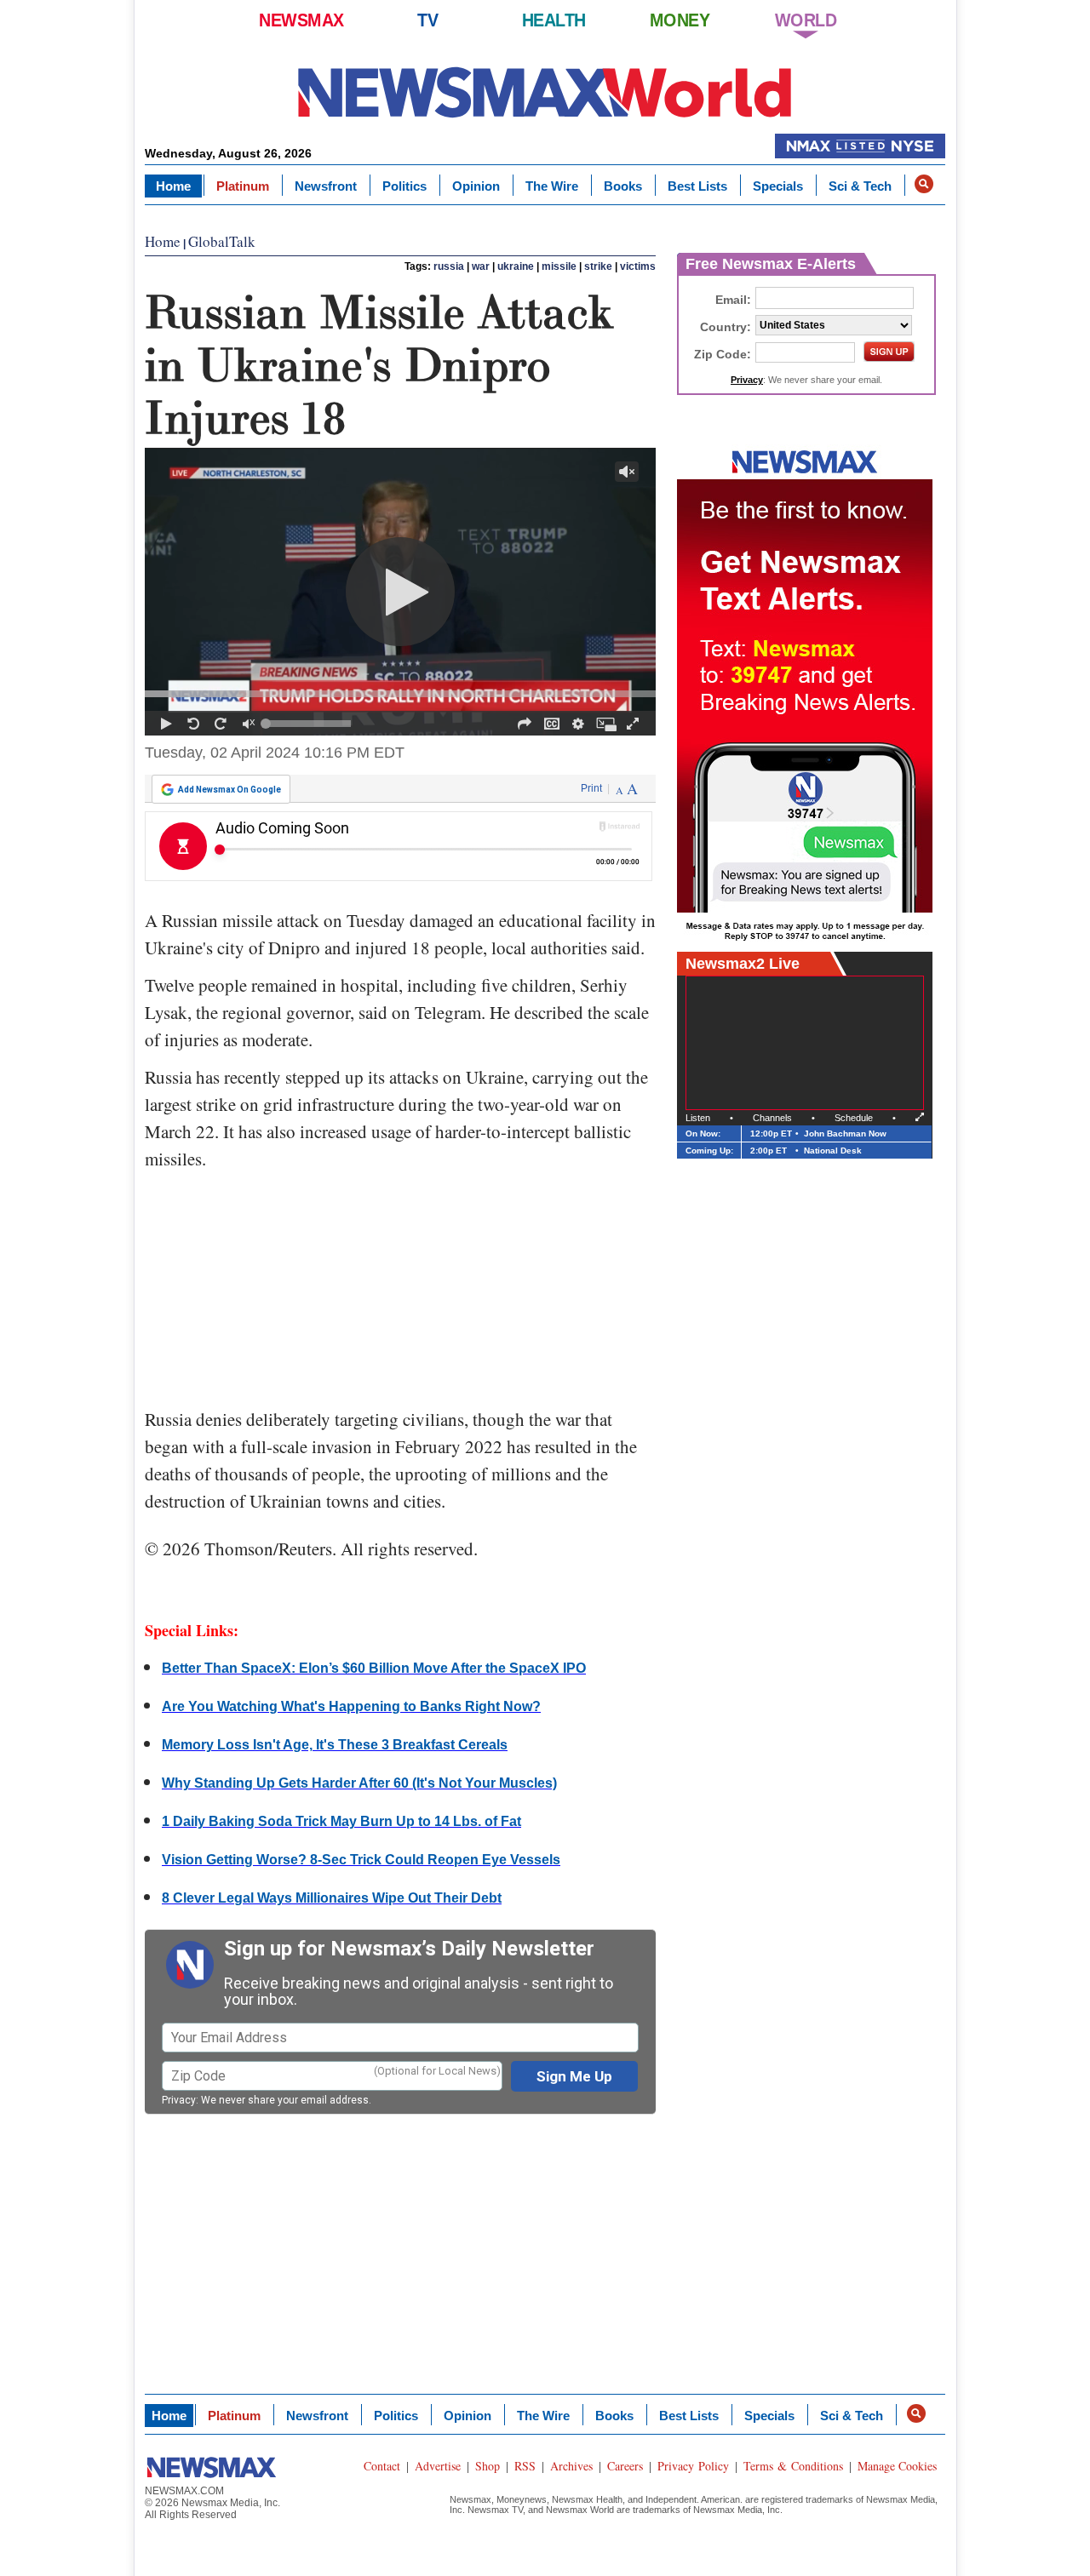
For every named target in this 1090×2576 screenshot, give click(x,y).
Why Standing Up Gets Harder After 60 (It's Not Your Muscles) (359, 1783)
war (481, 266)
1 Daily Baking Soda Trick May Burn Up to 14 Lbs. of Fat (341, 1821)
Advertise (438, 2466)
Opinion (476, 186)
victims (638, 266)
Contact (382, 2466)
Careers (625, 2466)
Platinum (243, 186)
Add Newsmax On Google (229, 790)
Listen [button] (698, 1118)
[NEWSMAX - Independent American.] (545, 92)
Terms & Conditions (793, 2466)
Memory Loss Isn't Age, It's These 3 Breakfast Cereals (335, 1745)
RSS (525, 2466)
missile (559, 266)
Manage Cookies (897, 2466)
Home (173, 186)
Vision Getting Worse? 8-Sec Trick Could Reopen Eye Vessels (361, 1860)
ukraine (516, 266)
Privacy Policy (693, 2466)
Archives (571, 2466)
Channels (772, 1118)
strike (598, 266)
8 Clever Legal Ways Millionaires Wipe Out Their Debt (332, 1898)
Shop (488, 2466)
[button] (924, 184)
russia (449, 266)
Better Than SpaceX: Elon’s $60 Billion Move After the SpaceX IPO (374, 1668)
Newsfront (326, 186)
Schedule (854, 1118)
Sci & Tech (860, 186)
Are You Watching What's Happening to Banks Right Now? (351, 1706)
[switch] (249, 724)
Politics (404, 186)
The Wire (552, 186)
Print (591, 788)
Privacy (179, 2100)
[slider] (400, 694)
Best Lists (697, 186)
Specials (778, 186)
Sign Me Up (574, 2076)
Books (623, 186)
